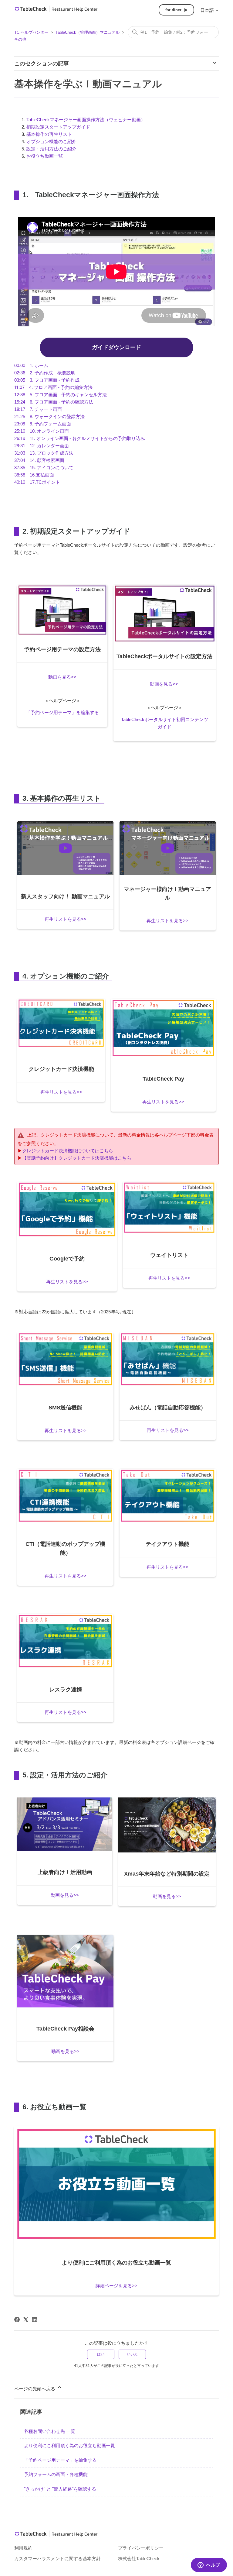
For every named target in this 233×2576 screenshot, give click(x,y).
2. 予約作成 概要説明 (45, 373)
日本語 (208, 10)
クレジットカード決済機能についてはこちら (68, 1151)
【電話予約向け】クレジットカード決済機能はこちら (77, 1158)
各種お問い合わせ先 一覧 (50, 2431)
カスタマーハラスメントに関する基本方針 (57, 2559)
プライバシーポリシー (141, 2548)
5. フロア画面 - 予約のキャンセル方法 (61, 395)
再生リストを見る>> (66, 919)
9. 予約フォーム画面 (43, 424)
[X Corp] (26, 2320)
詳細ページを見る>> (116, 2286)
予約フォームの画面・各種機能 (56, 2474)
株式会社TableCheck (139, 2559)
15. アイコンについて (44, 468)
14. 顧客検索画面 (39, 460)
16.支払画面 (34, 475)
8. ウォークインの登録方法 (49, 416)
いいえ (132, 2354)
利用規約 (23, 2548)
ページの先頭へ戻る (35, 2389)
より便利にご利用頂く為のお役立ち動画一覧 (69, 2445)
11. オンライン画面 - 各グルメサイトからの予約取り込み (80, 438)
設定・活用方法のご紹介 (51, 149)
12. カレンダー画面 (42, 446)
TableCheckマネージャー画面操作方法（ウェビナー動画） (86, 120)
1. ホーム (31, 365)
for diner (173, 10)
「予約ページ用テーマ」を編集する (62, 712)
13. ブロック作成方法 (44, 453)
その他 (20, 39)
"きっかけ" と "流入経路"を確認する (60, 2489)
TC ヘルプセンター (31, 32)
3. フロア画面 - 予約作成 (47, 380)
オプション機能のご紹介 (51, 141)
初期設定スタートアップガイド (58, 127)
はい (101, 2354)
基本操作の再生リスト (49, 134)
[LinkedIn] (35, 2320)
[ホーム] (56, 11)
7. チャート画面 (38, 409)
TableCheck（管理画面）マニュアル (88, 32)
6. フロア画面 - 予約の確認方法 (54, 402)
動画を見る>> (62, 677)
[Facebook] (17, 2320)
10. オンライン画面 (42, 431)
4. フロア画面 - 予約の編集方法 (53, 387)
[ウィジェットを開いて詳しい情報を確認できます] (209, 2565)
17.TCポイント (37, 482)
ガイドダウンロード (116, 347)
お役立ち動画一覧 (45, 156)
